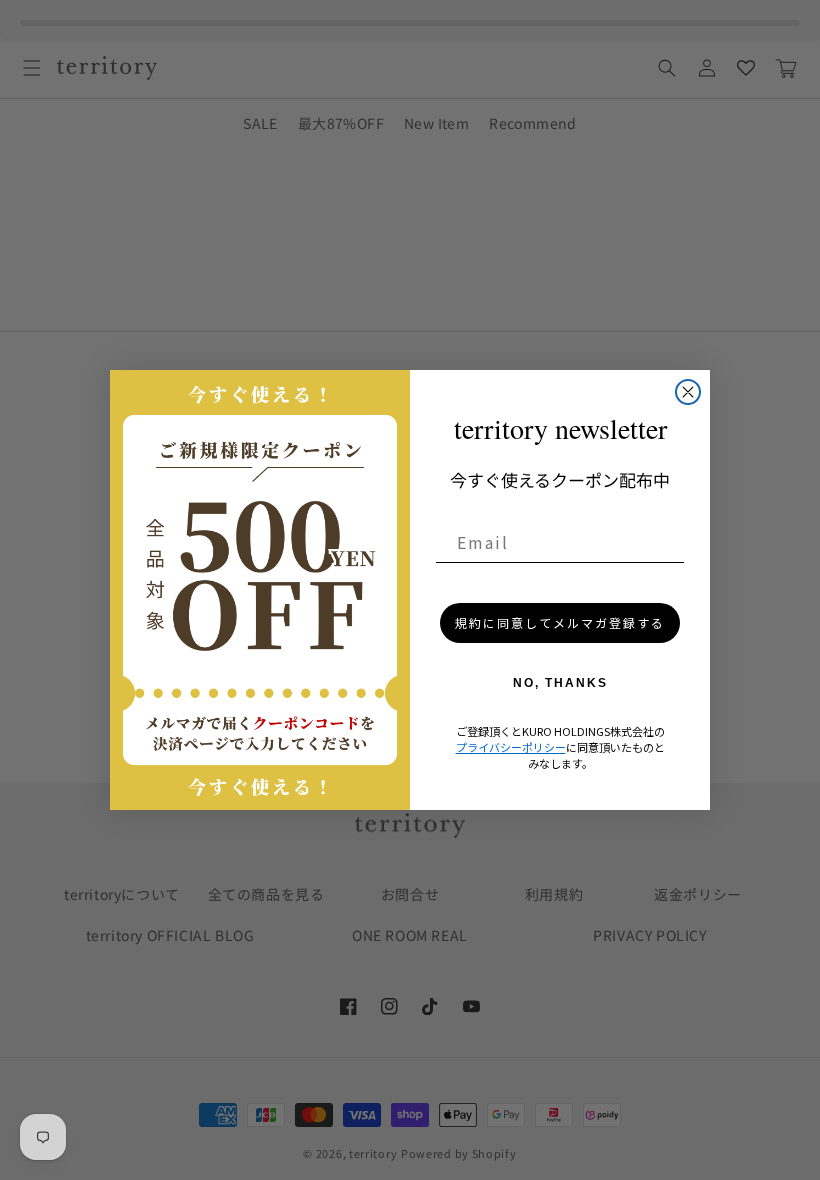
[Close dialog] (688, 392)
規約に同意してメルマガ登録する (560, 622)
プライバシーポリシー (511, 747)
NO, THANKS (560, 683)
